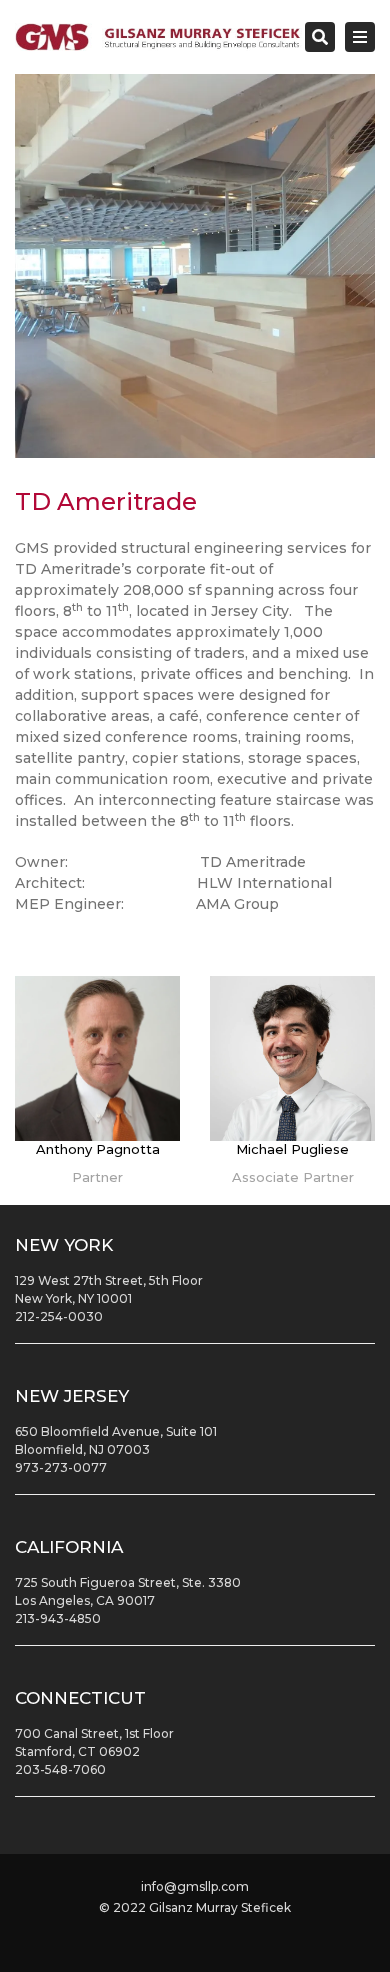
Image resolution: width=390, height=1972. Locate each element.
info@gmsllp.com (195, 1886)
